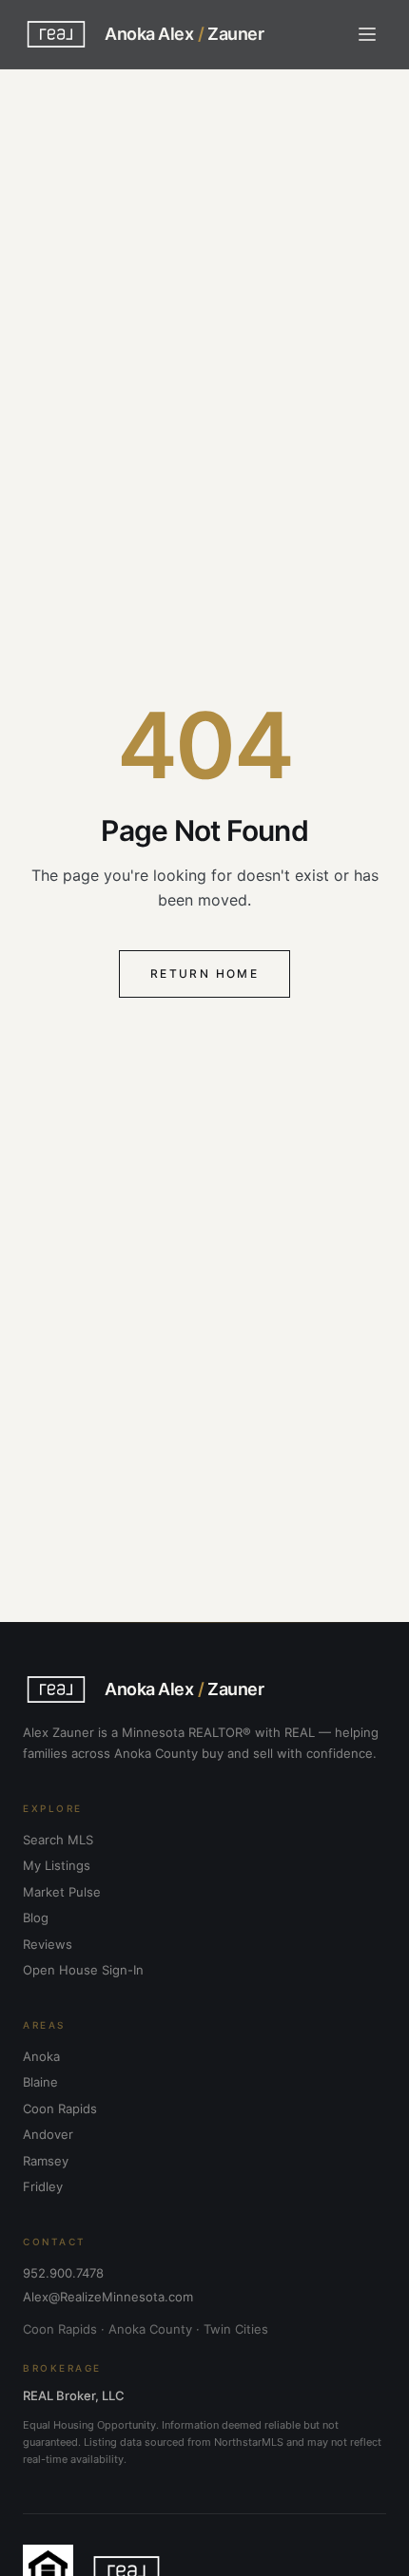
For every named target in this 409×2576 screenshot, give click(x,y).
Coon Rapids (60, 2109)
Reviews (48, 1944)
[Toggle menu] (367, 34)
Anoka (41, 2056)
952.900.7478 (63, 2273)
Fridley (43, 2186)
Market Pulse (62, 1892)
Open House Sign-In (83, 1970)
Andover (48, 2134)
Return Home (204, 973)
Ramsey (46, 2161)
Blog (36, 1918)
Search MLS (58, 1840)
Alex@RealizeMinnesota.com (108, 2297)
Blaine (40, 2082)
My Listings (57, 1865)
